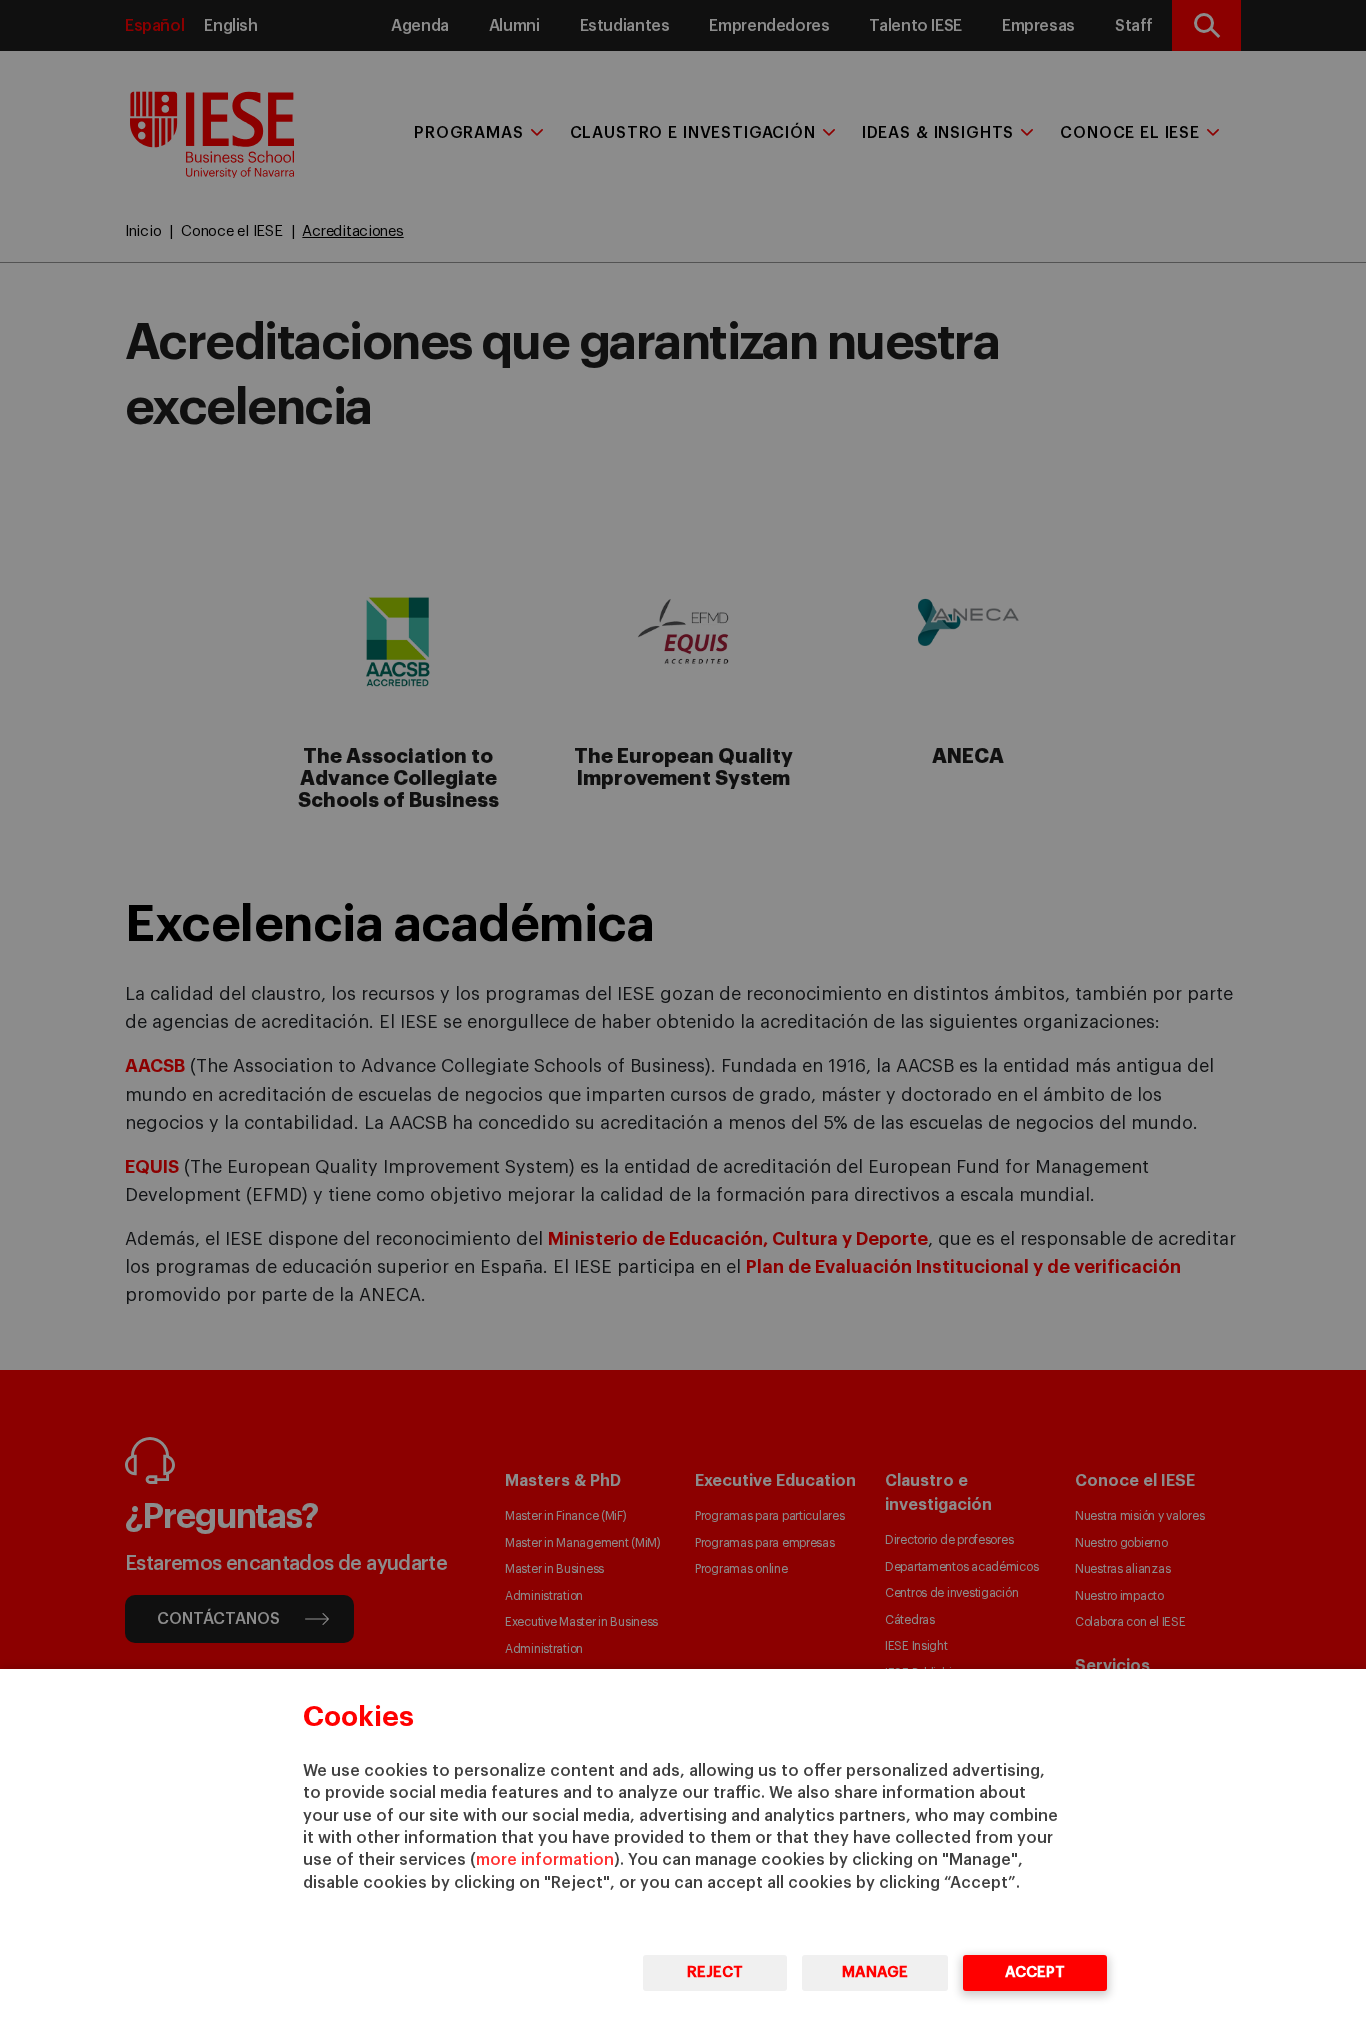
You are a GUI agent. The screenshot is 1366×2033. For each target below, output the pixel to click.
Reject (715, 1972)
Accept (1035, 1972)
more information (545, 1860)
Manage (875, 1972)
